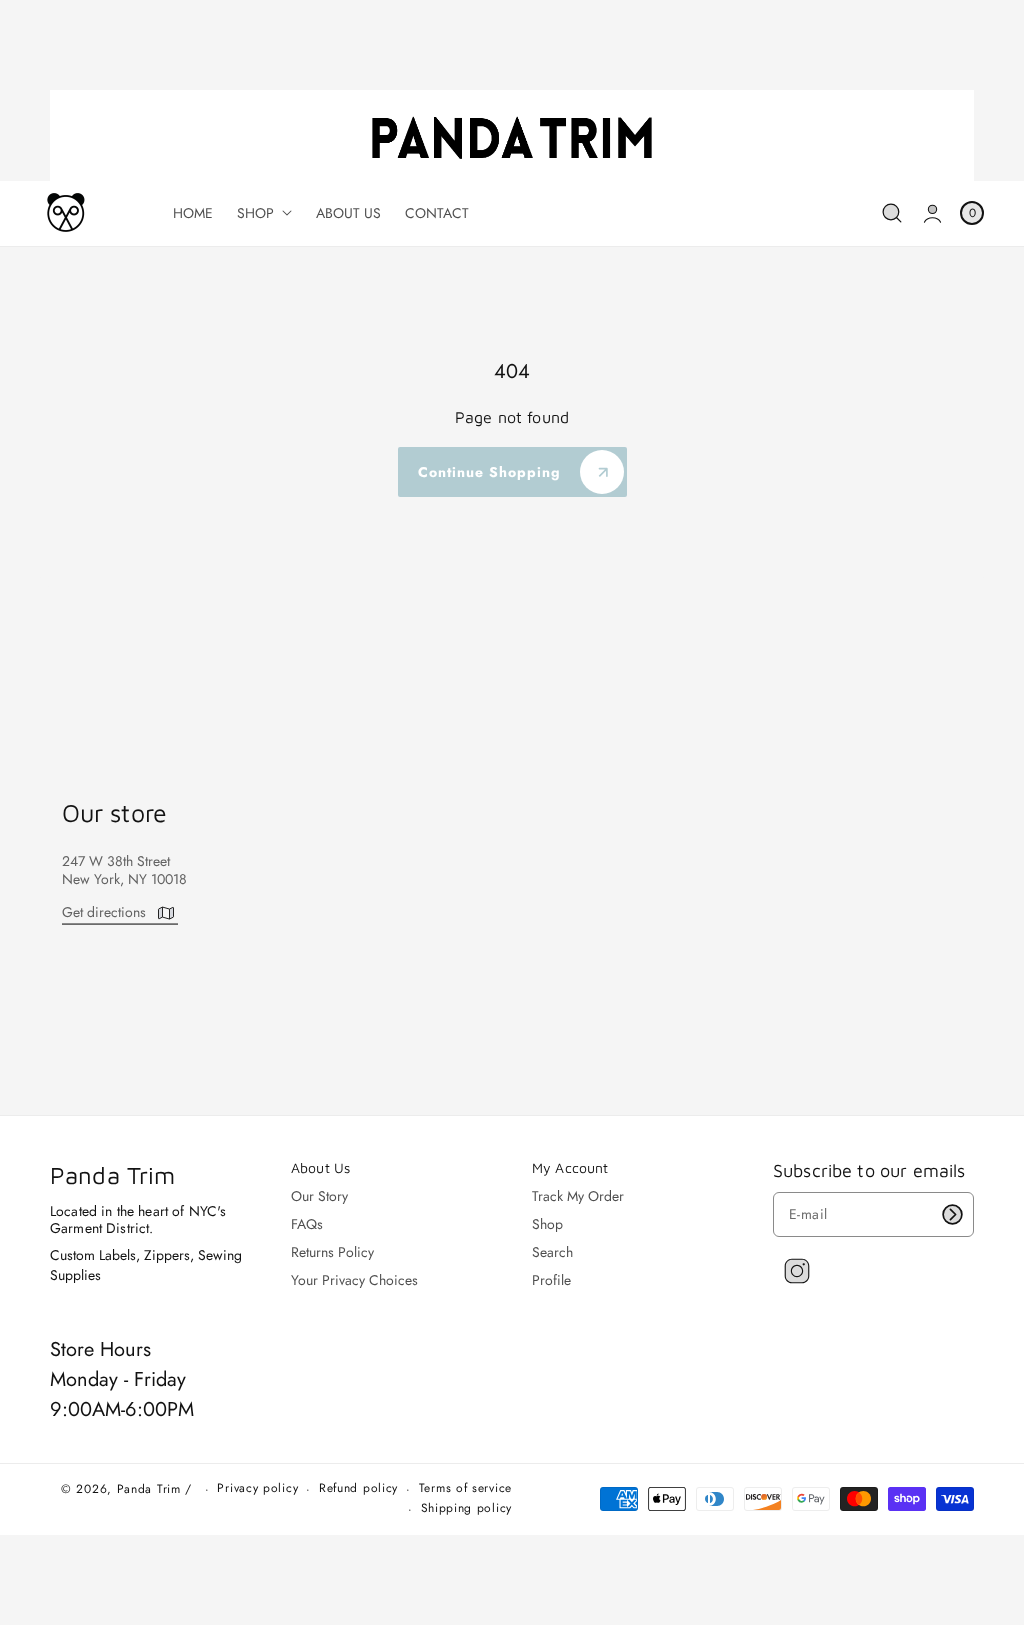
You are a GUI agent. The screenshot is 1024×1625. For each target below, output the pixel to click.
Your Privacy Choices (354, 1280)
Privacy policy (257, 1489)
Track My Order (578, 1196)
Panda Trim (149, 1489)
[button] (892, 213)
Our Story (319, 1196)
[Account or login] (932, 213)
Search (552, 1252)
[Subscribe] (952, 1214)
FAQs (307, 1224)
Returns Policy (332, 1252)
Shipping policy (467, 1509)
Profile (551, 1280)
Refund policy (358, 1489)
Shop (547, 1224)
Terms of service (465, 1489)
